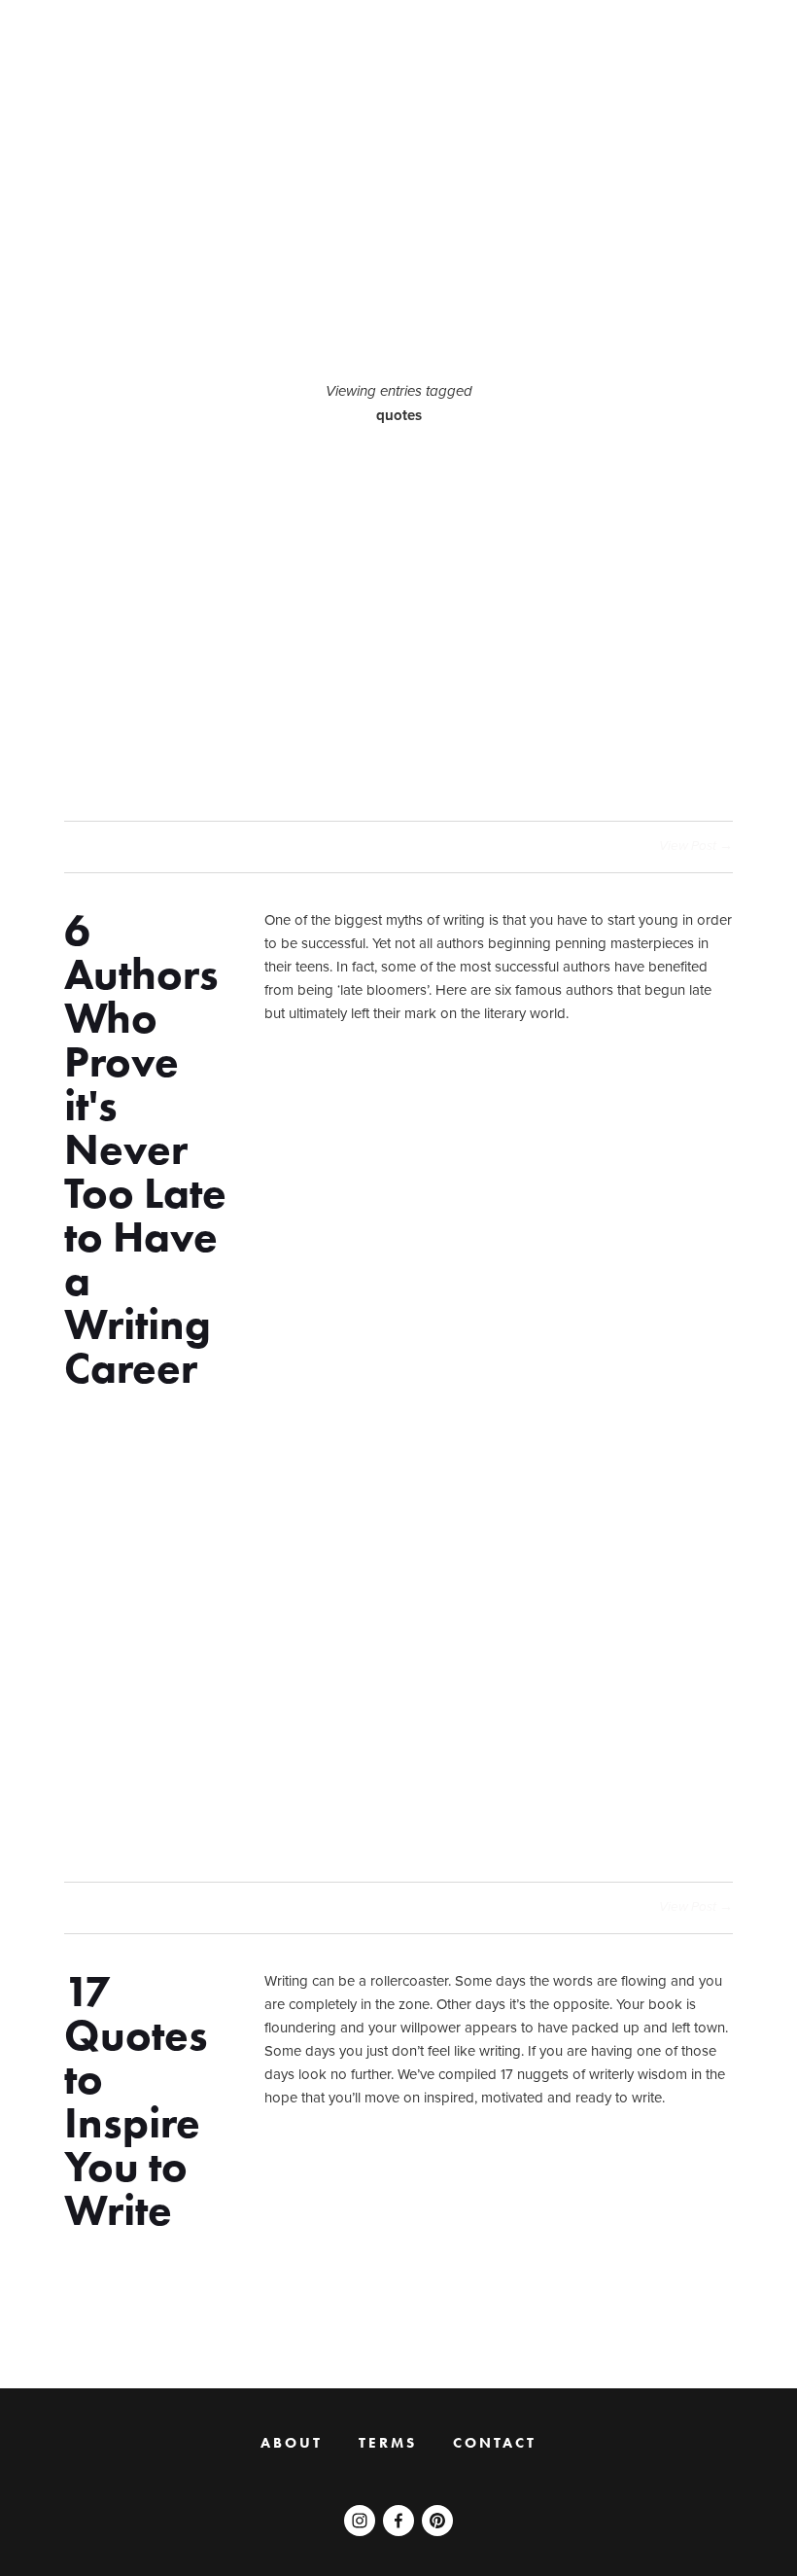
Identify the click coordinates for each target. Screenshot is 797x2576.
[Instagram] (360, 2521)
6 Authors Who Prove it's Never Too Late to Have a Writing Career (145, 1149)
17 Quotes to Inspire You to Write (136, 2100)
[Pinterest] (437, 2521)
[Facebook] (398, 2521)
